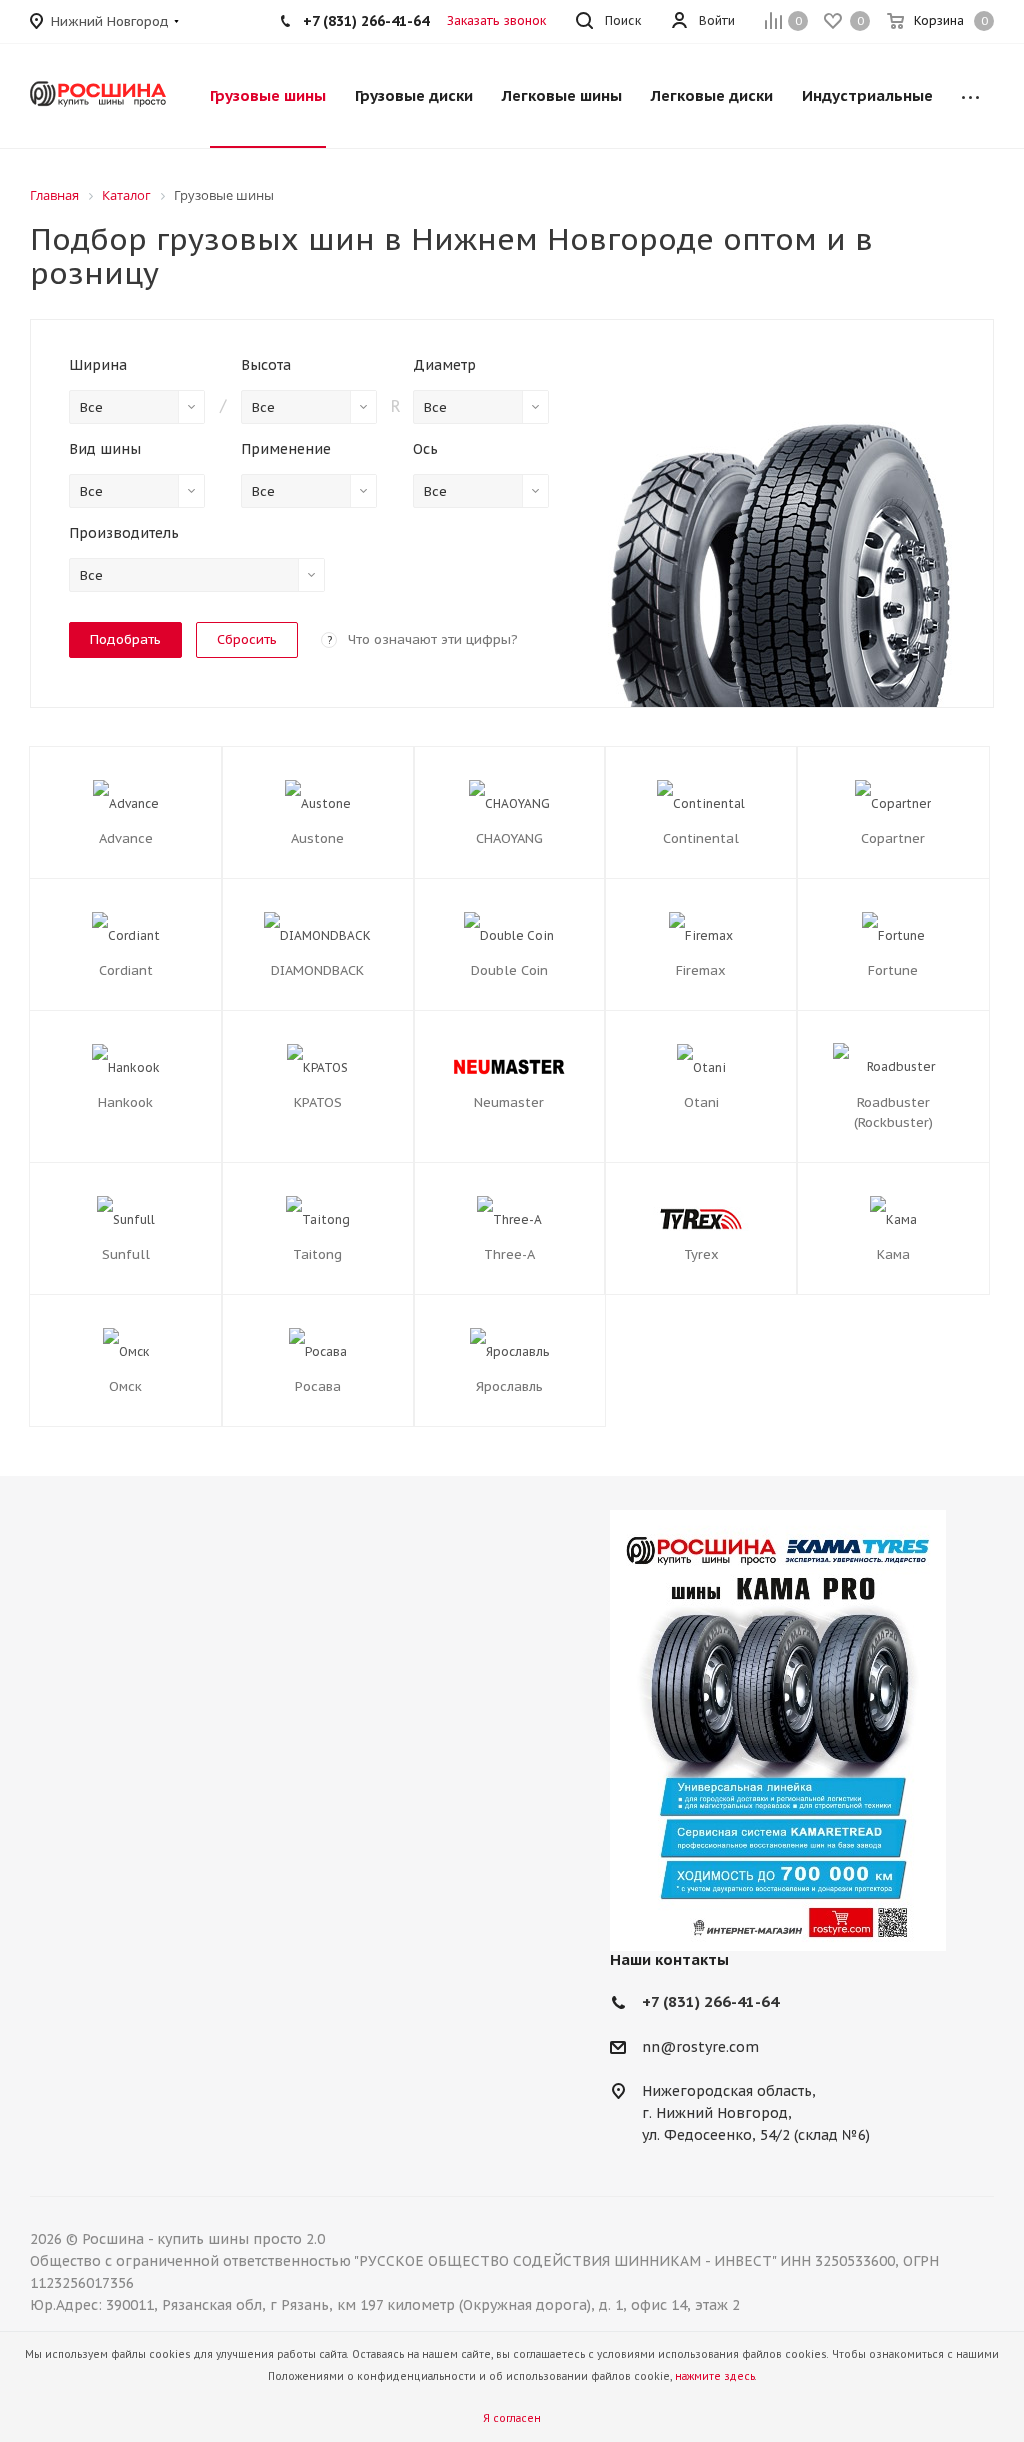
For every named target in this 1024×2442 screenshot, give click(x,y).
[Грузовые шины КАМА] (802, 1730)
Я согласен (512, 2418)
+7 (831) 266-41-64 (710, 2001)
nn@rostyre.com (700, 2047)
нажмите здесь (715, 2376)
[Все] (970, 96)
